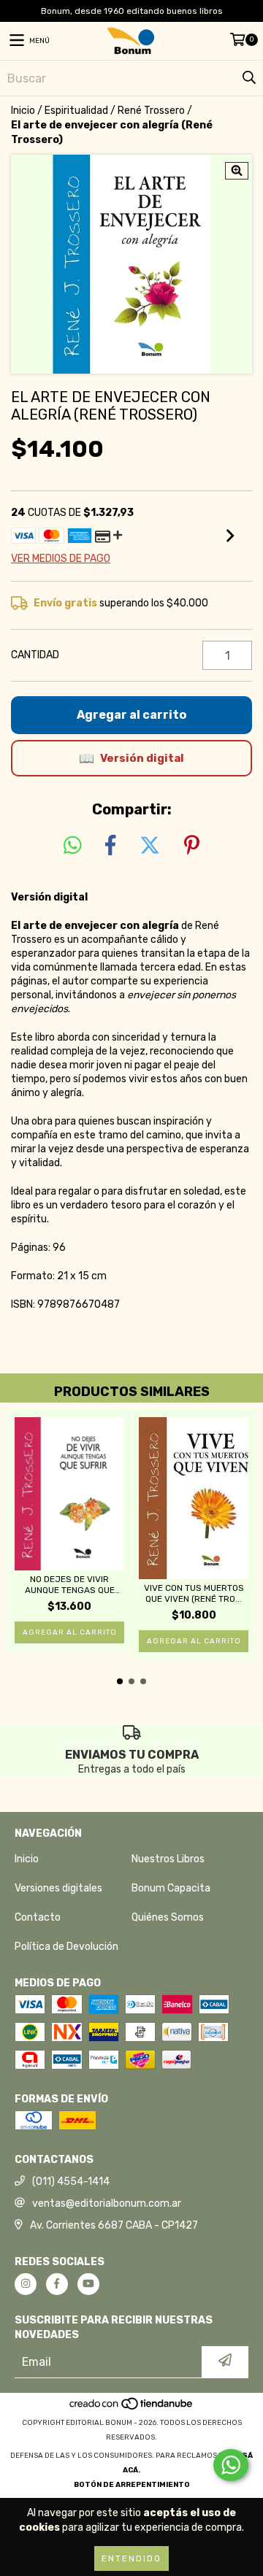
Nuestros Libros (168, 1859)
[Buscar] (248, 78)
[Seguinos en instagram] (26, 2284)
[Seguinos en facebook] (57, 2284)
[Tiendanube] (132, 2408)
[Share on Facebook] (110, 846)
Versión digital (142, 758)
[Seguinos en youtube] (88, 2284)
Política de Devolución (66, 1947)
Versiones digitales (58, 1888)
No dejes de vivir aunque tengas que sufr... (70, 1585)
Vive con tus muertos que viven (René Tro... (194, 1593)
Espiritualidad (76, 111)
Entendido (131, 2558)
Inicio (23, 111)
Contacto (38, 1917)
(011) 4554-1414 (71, 2182)
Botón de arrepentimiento (132, 2485)
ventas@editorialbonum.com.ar (107, 2203)
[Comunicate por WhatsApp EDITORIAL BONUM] (231, 2465)
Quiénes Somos (168, 1917)
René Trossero (151, 111)
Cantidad (35, 655)
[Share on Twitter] (150, 846)
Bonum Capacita (171, 1888)
